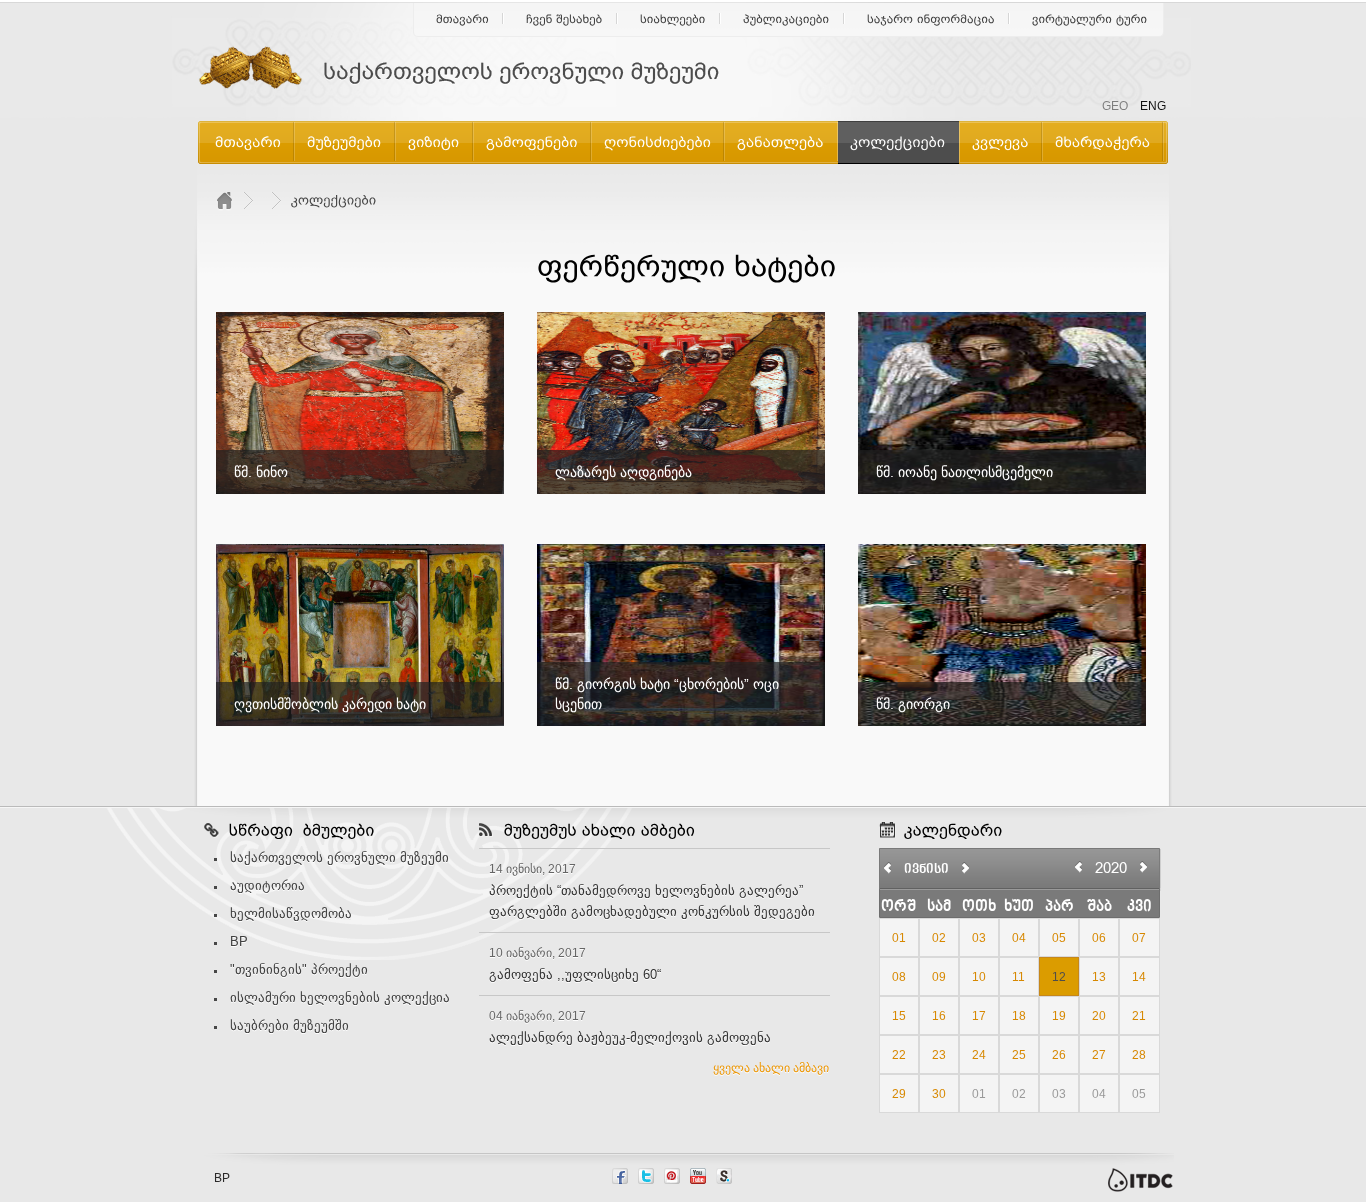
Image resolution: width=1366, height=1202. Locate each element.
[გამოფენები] (532, 141)
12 (1059, 977)
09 (939, 977)
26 (1059, 1055)
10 (979, 977)
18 (1019, 1016)
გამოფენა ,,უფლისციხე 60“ (575, 974)
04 (1019, 938)
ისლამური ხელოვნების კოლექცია (340, 997)
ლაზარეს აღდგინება (623, 472)
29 (899, 1094)
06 (1099, 938)
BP (239, 941)
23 (939, 1055)
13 (1099, 977)
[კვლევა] (1000, 141)
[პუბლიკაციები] (786, 19)
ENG (1153, 106)
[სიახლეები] (673, 19)
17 (979, 1016)
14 (1139, 977)
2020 (1111, 867)
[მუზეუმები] (344, 141)
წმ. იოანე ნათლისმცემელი (964, 472)
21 (1139, 1016)
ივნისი (926, 870)
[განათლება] (780, 141)
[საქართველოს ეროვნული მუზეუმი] (473, 72)
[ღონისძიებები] (657, 141)
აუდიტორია (267, 885)
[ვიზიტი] (434, 141)
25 (1019, 1055)
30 (939, 1094)
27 (1099, 1055)
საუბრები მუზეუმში (289, 1025)
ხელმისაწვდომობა (291, 913)
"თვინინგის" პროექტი (299, 969)
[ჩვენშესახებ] (564, 19)
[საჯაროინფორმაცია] (931, 19)
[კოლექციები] (898, 141)
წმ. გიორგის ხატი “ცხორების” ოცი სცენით (667, 694)
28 (1139, 1055)
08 (899, 977)
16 (939, 1016)
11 (1018, 977)
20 (1099, 1016)
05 (1059, 938)
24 (979, 1055)
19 (1059, 1016)
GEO (1115, 106)
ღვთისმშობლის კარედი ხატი (330, 704)
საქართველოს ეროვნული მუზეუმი (339, 857)
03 (979, 938)
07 (1139, 938)
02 (939, 938)
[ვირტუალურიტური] (1090, 19)
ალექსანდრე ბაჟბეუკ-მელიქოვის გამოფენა (630, 1037)
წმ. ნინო (261, 472)
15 (899, 1016)
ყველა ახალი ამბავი (771, 1068)
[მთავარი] (462, 19)
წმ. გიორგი (913, 704)
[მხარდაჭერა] (1102, 141)
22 (899, 1055)
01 (899, 938)
